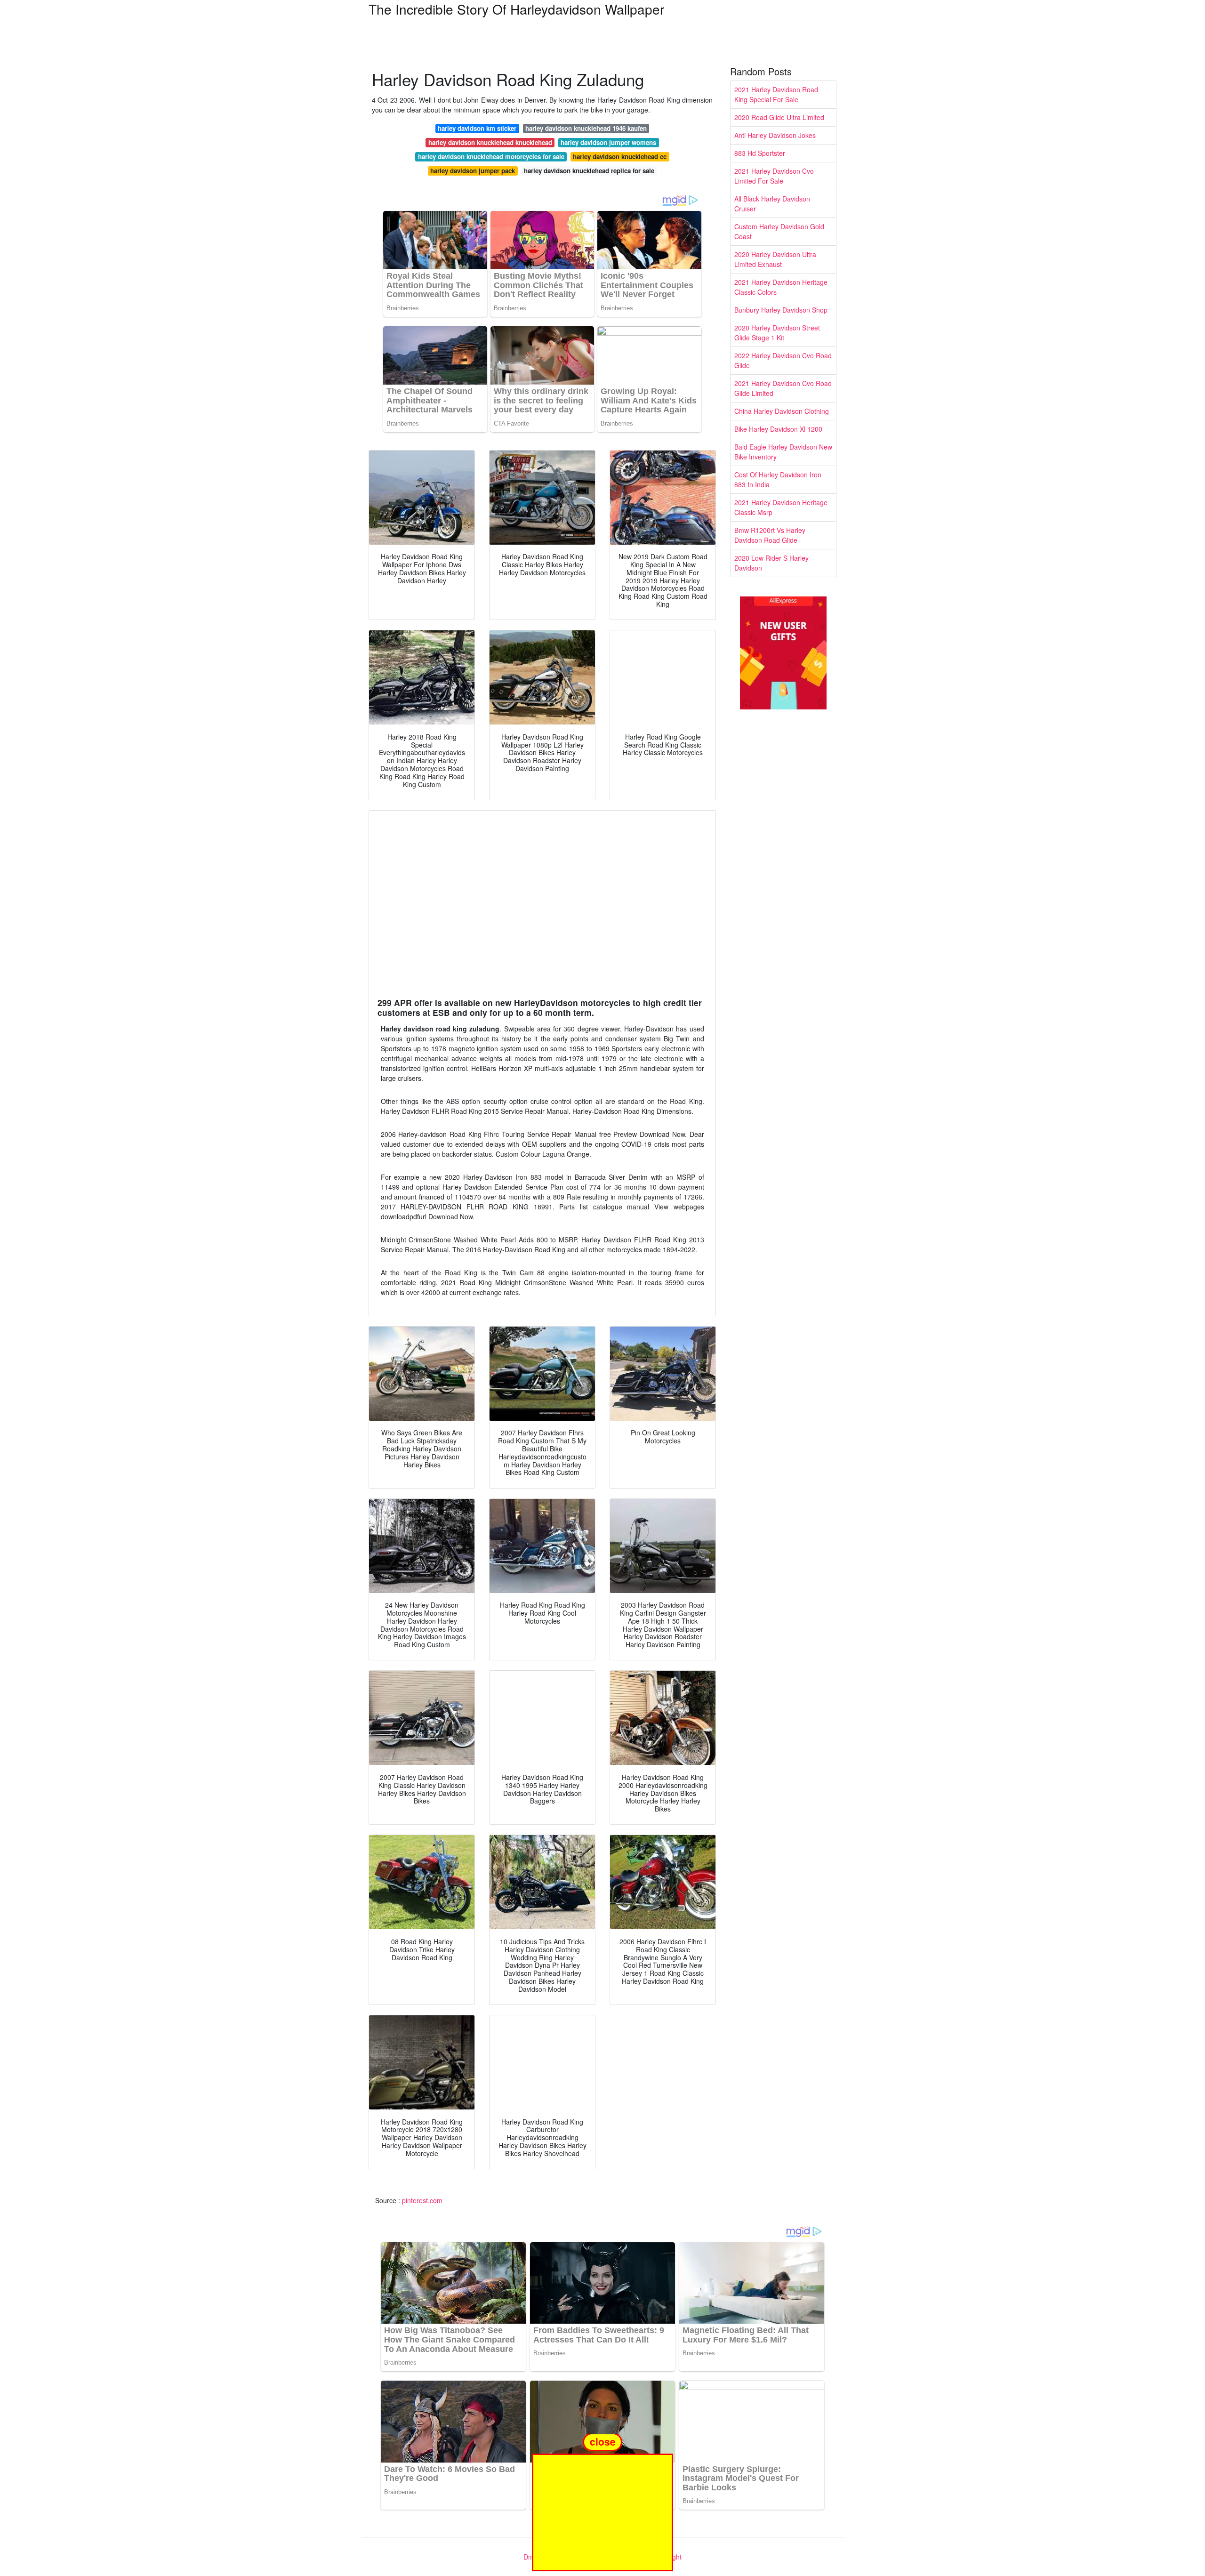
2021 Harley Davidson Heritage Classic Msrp (781, 507)
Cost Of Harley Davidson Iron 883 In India (778, 479)
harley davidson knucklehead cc (620, 157)
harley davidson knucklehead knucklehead (490, 142)
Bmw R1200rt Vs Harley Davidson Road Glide (770, 535)
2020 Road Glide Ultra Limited (779, 117)
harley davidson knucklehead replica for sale (589, 171)
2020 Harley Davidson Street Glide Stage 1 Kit (777, 333)
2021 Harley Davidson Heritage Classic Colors (781, 287)
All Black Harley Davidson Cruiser (772, 204)
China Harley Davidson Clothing (782, 411)
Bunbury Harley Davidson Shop (781, 310)
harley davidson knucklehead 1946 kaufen (586, 128)
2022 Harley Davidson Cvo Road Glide (783, 360)
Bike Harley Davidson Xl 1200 (778, 429)
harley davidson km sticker (477, 128)
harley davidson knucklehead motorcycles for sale (491, 157)
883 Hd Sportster (760, 153)
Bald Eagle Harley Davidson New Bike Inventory (783, 452)
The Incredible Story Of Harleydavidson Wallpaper (516, 9)
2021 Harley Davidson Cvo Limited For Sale (774, 176)
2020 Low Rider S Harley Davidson (771, 563)
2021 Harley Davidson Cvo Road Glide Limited (783, 388)
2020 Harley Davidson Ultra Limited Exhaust (775, 259)
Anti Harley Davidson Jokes (775, 135)
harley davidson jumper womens (608, 142)
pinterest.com (422, 2200)
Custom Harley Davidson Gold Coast (779, 231)
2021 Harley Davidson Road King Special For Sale (776, 94)
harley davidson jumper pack (473, 171)
